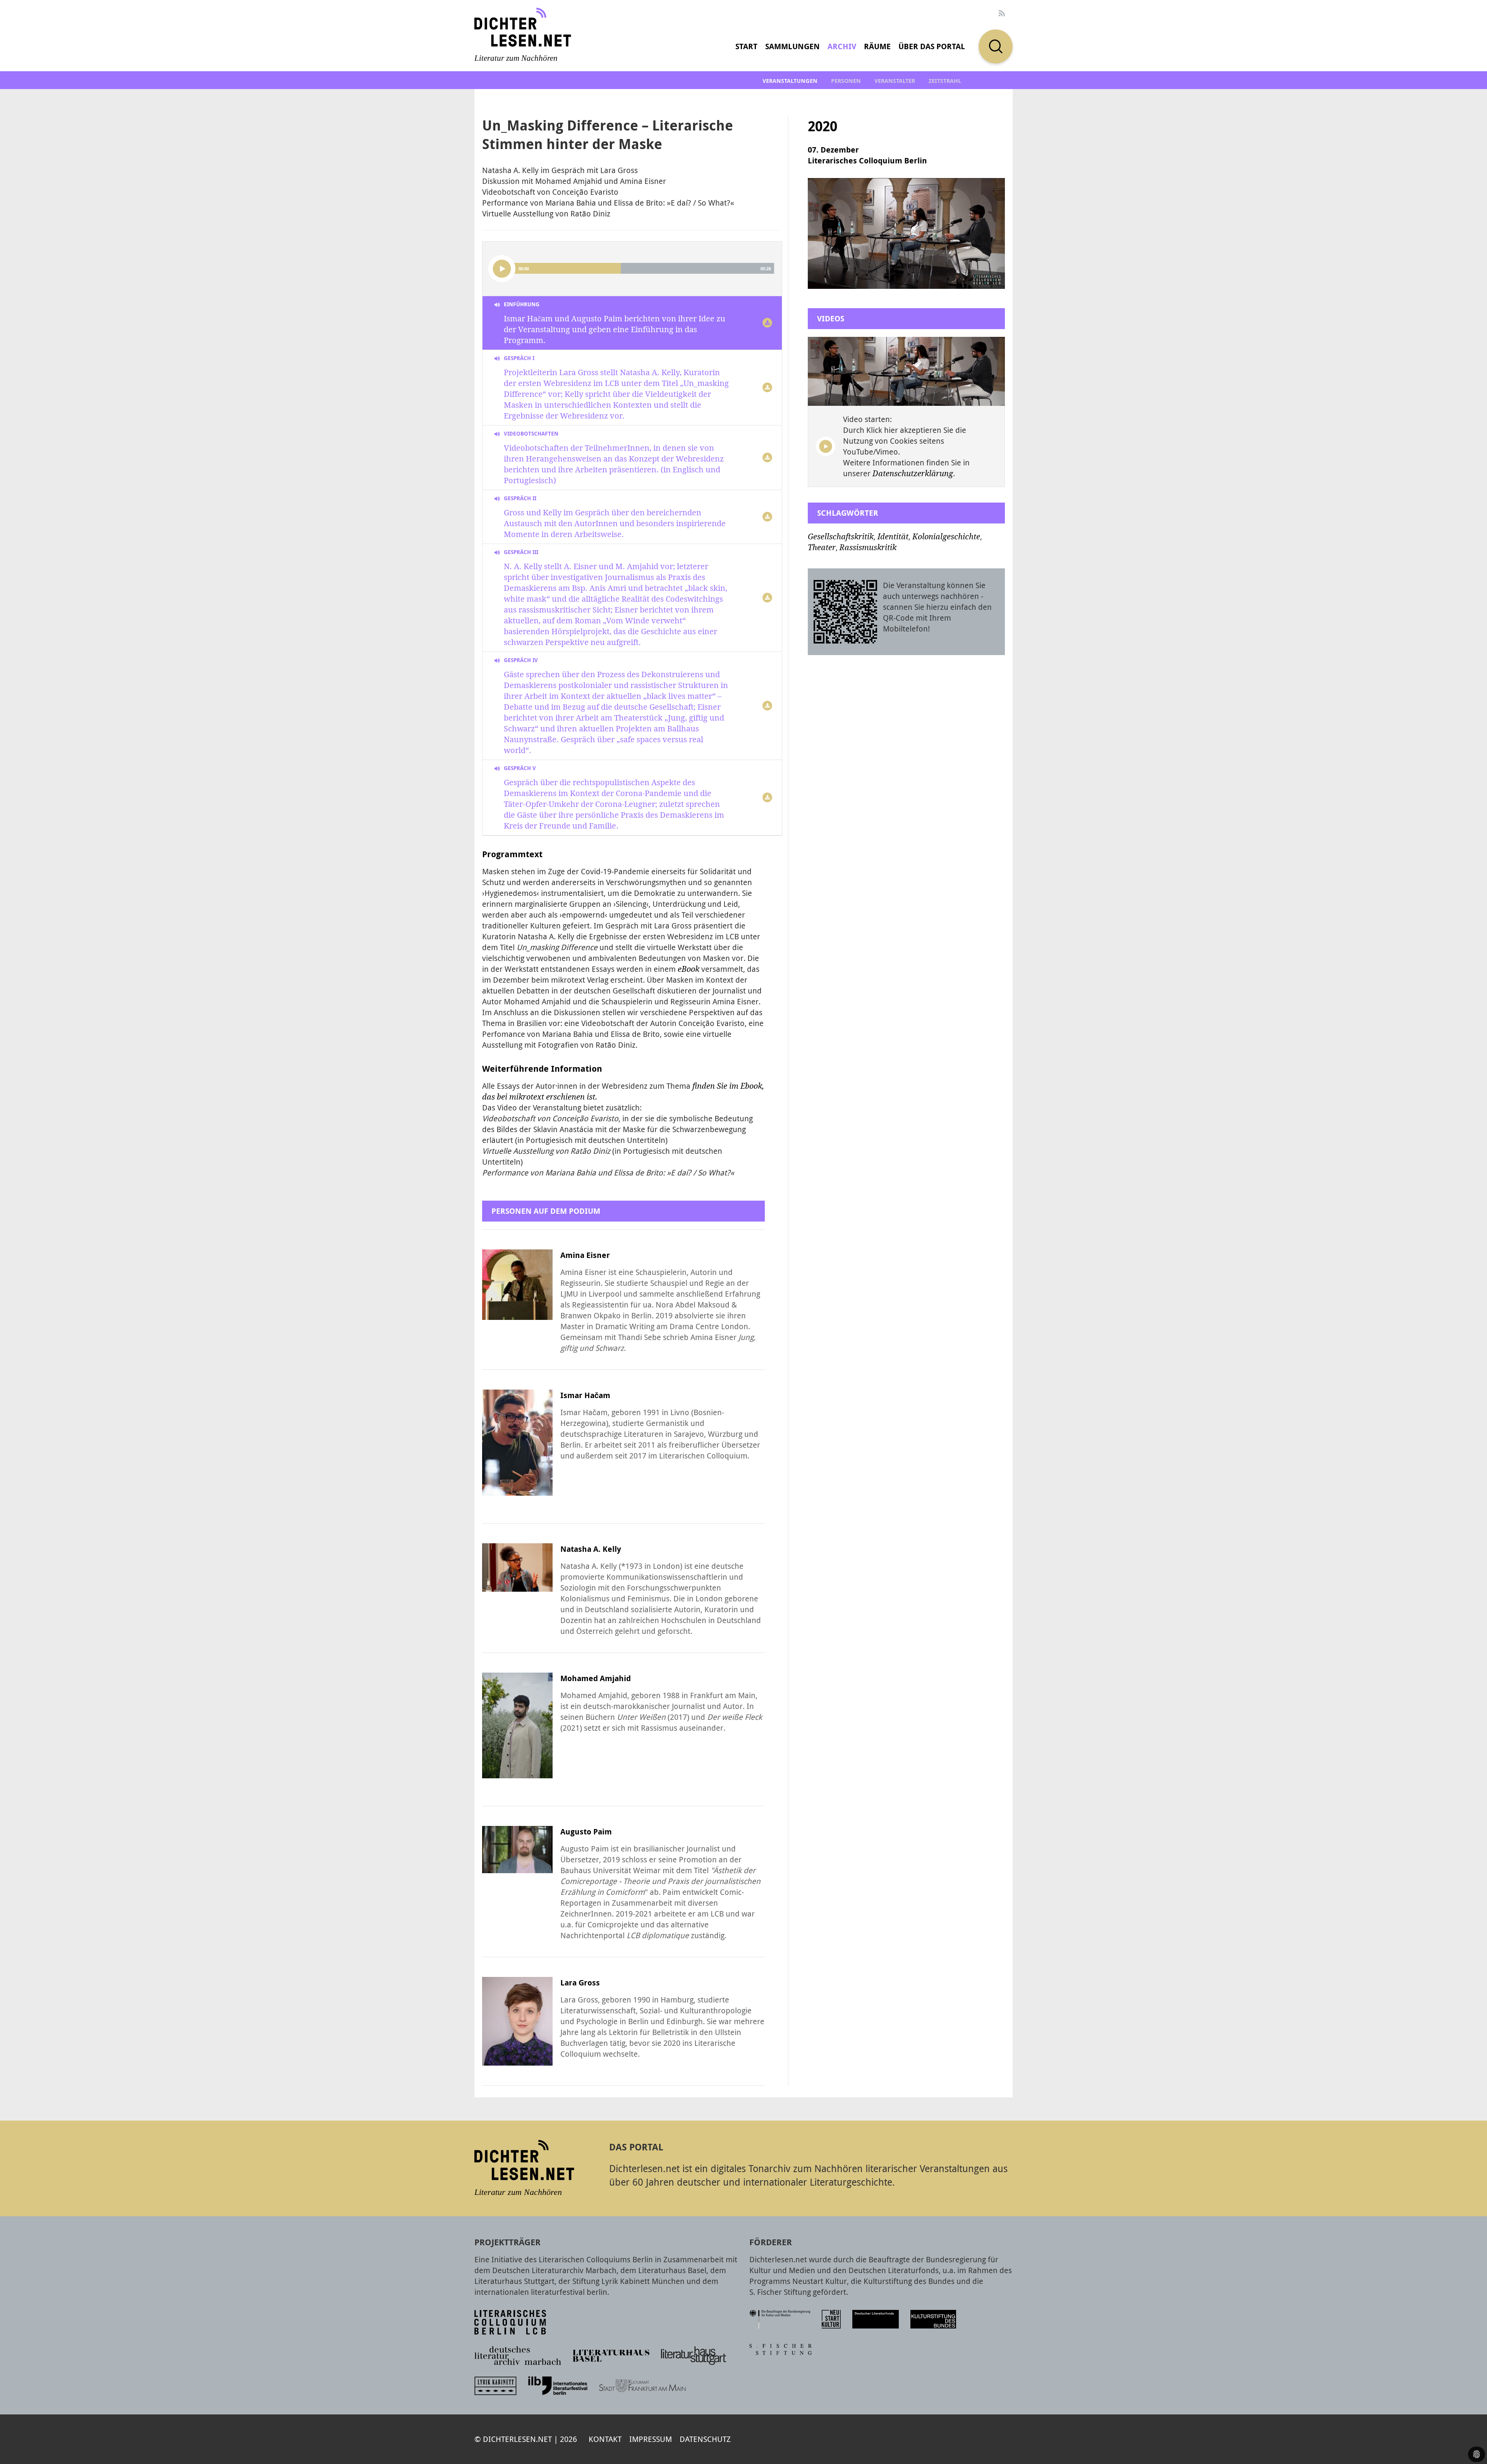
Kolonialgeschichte (946, 537)
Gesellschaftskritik (841, 537)
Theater (822, 547)
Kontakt (605, 2439)
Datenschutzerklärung (913, 474)
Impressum (651, 2439)
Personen (846, 81)
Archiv (842, 46)
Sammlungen (792, 46)
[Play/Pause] (502, 269)
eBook (689, 969)
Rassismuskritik (868, 547)
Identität (893, 537)
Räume (877, 46)
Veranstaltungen (790, 81)
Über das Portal (932, 46)
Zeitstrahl (945, 81)
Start (746, 46)
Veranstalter (895, 81)
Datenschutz (705, 2439)
